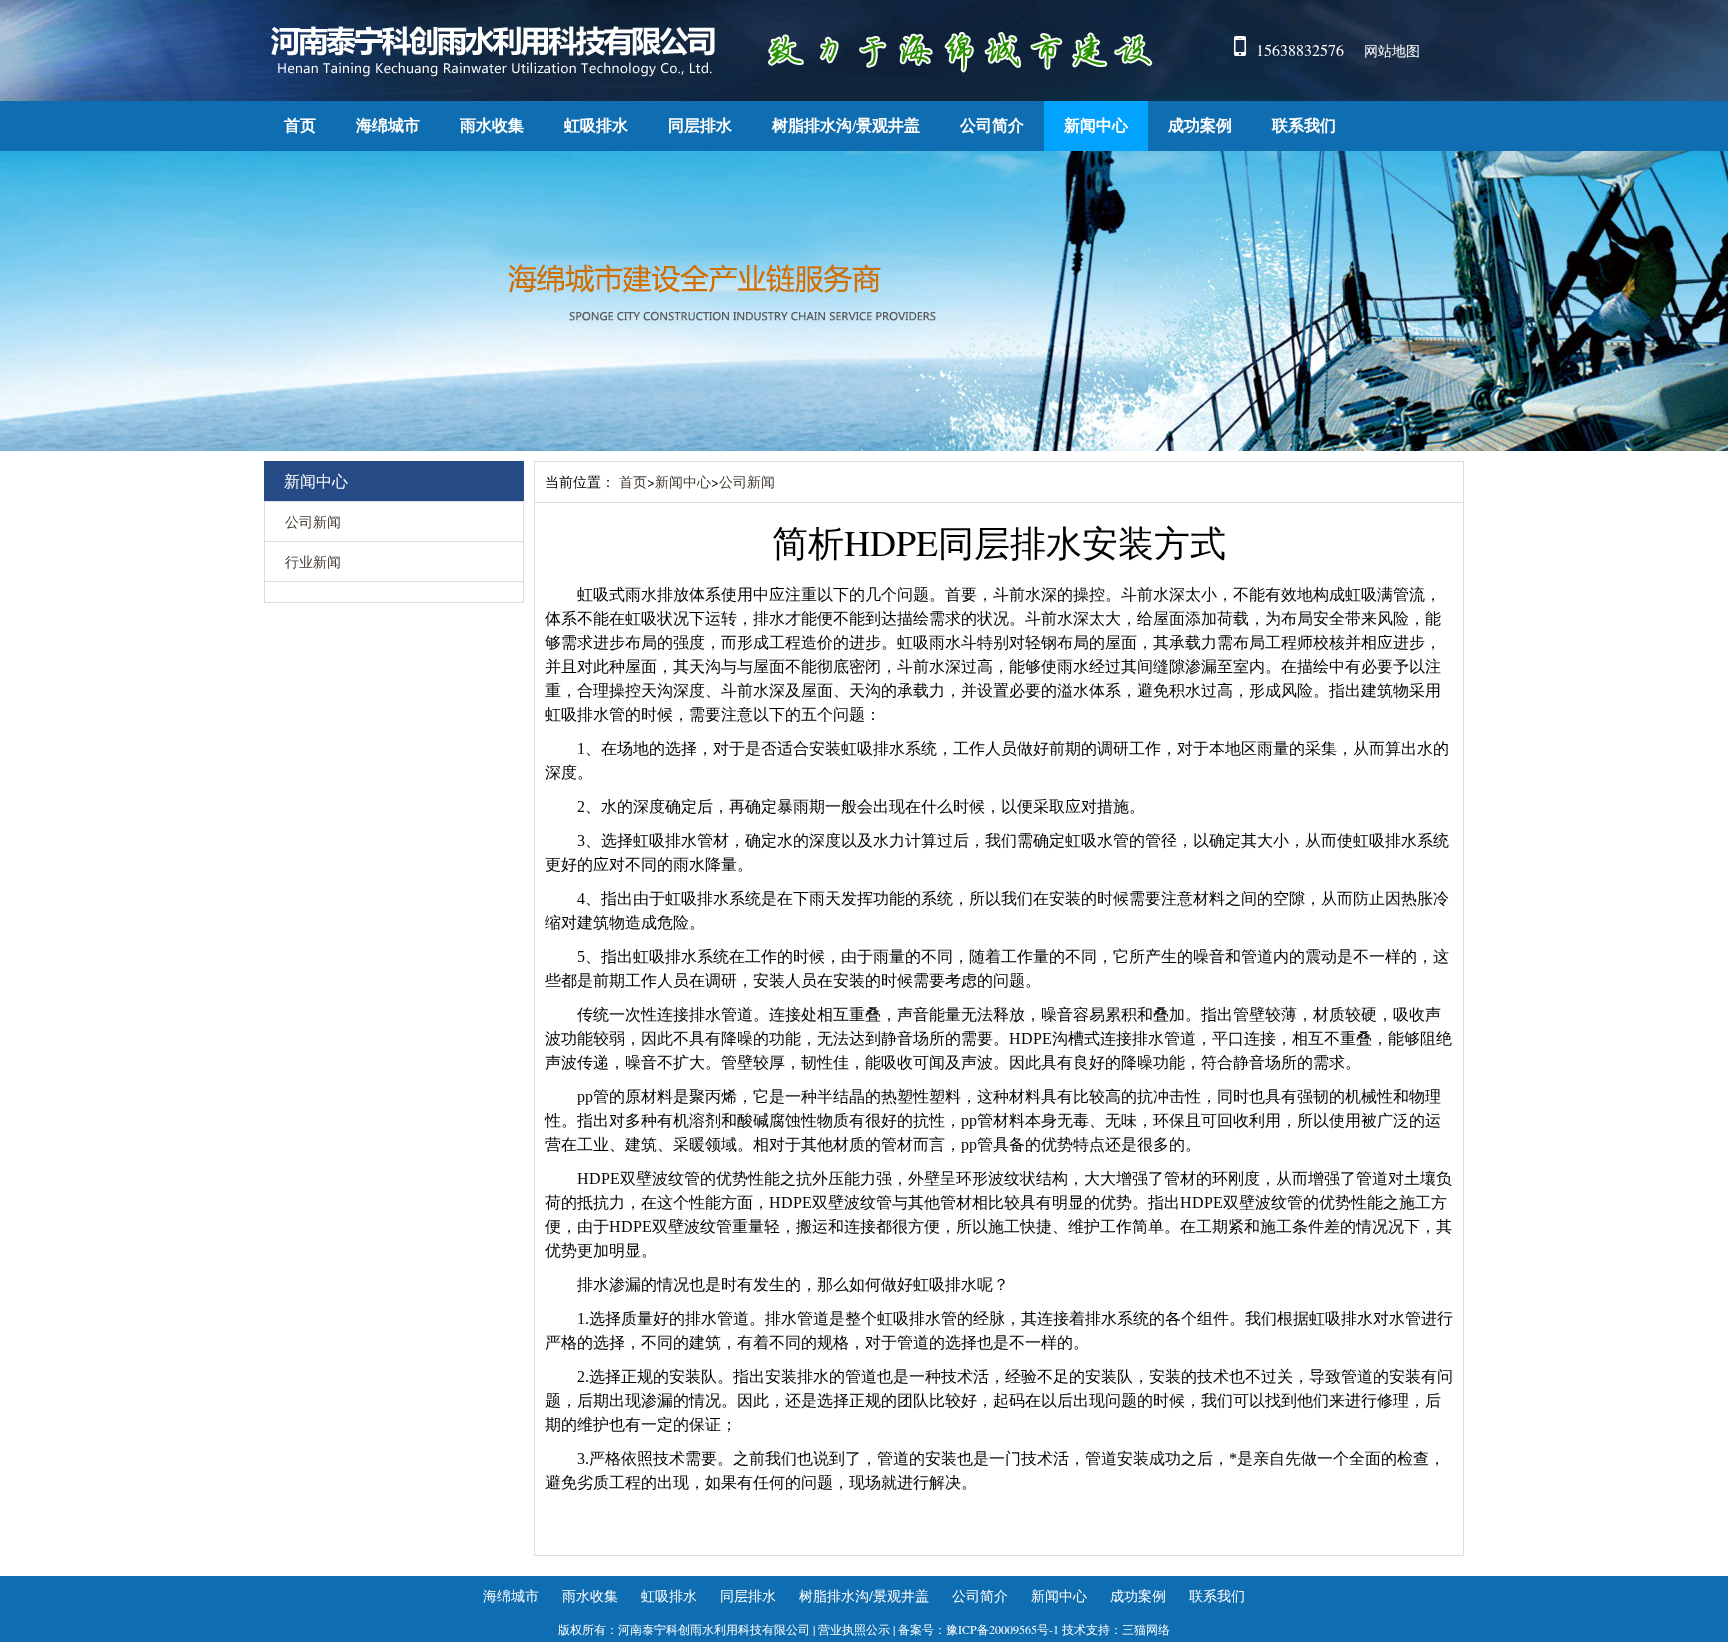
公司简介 (992, 125)
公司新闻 (313, 521)
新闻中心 (1096, 125)
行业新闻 (313, 561)
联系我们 (1304, 125)
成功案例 (1200, 125)
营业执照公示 (854, 1629)
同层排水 (700, 125)
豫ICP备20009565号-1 (1002, 1629)
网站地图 (1392, 50)
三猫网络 (1146, 1629)
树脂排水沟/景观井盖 (846, 125)
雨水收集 (492, 125)
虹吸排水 (596, 125)
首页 (300, 125)
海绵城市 (388, 125)
